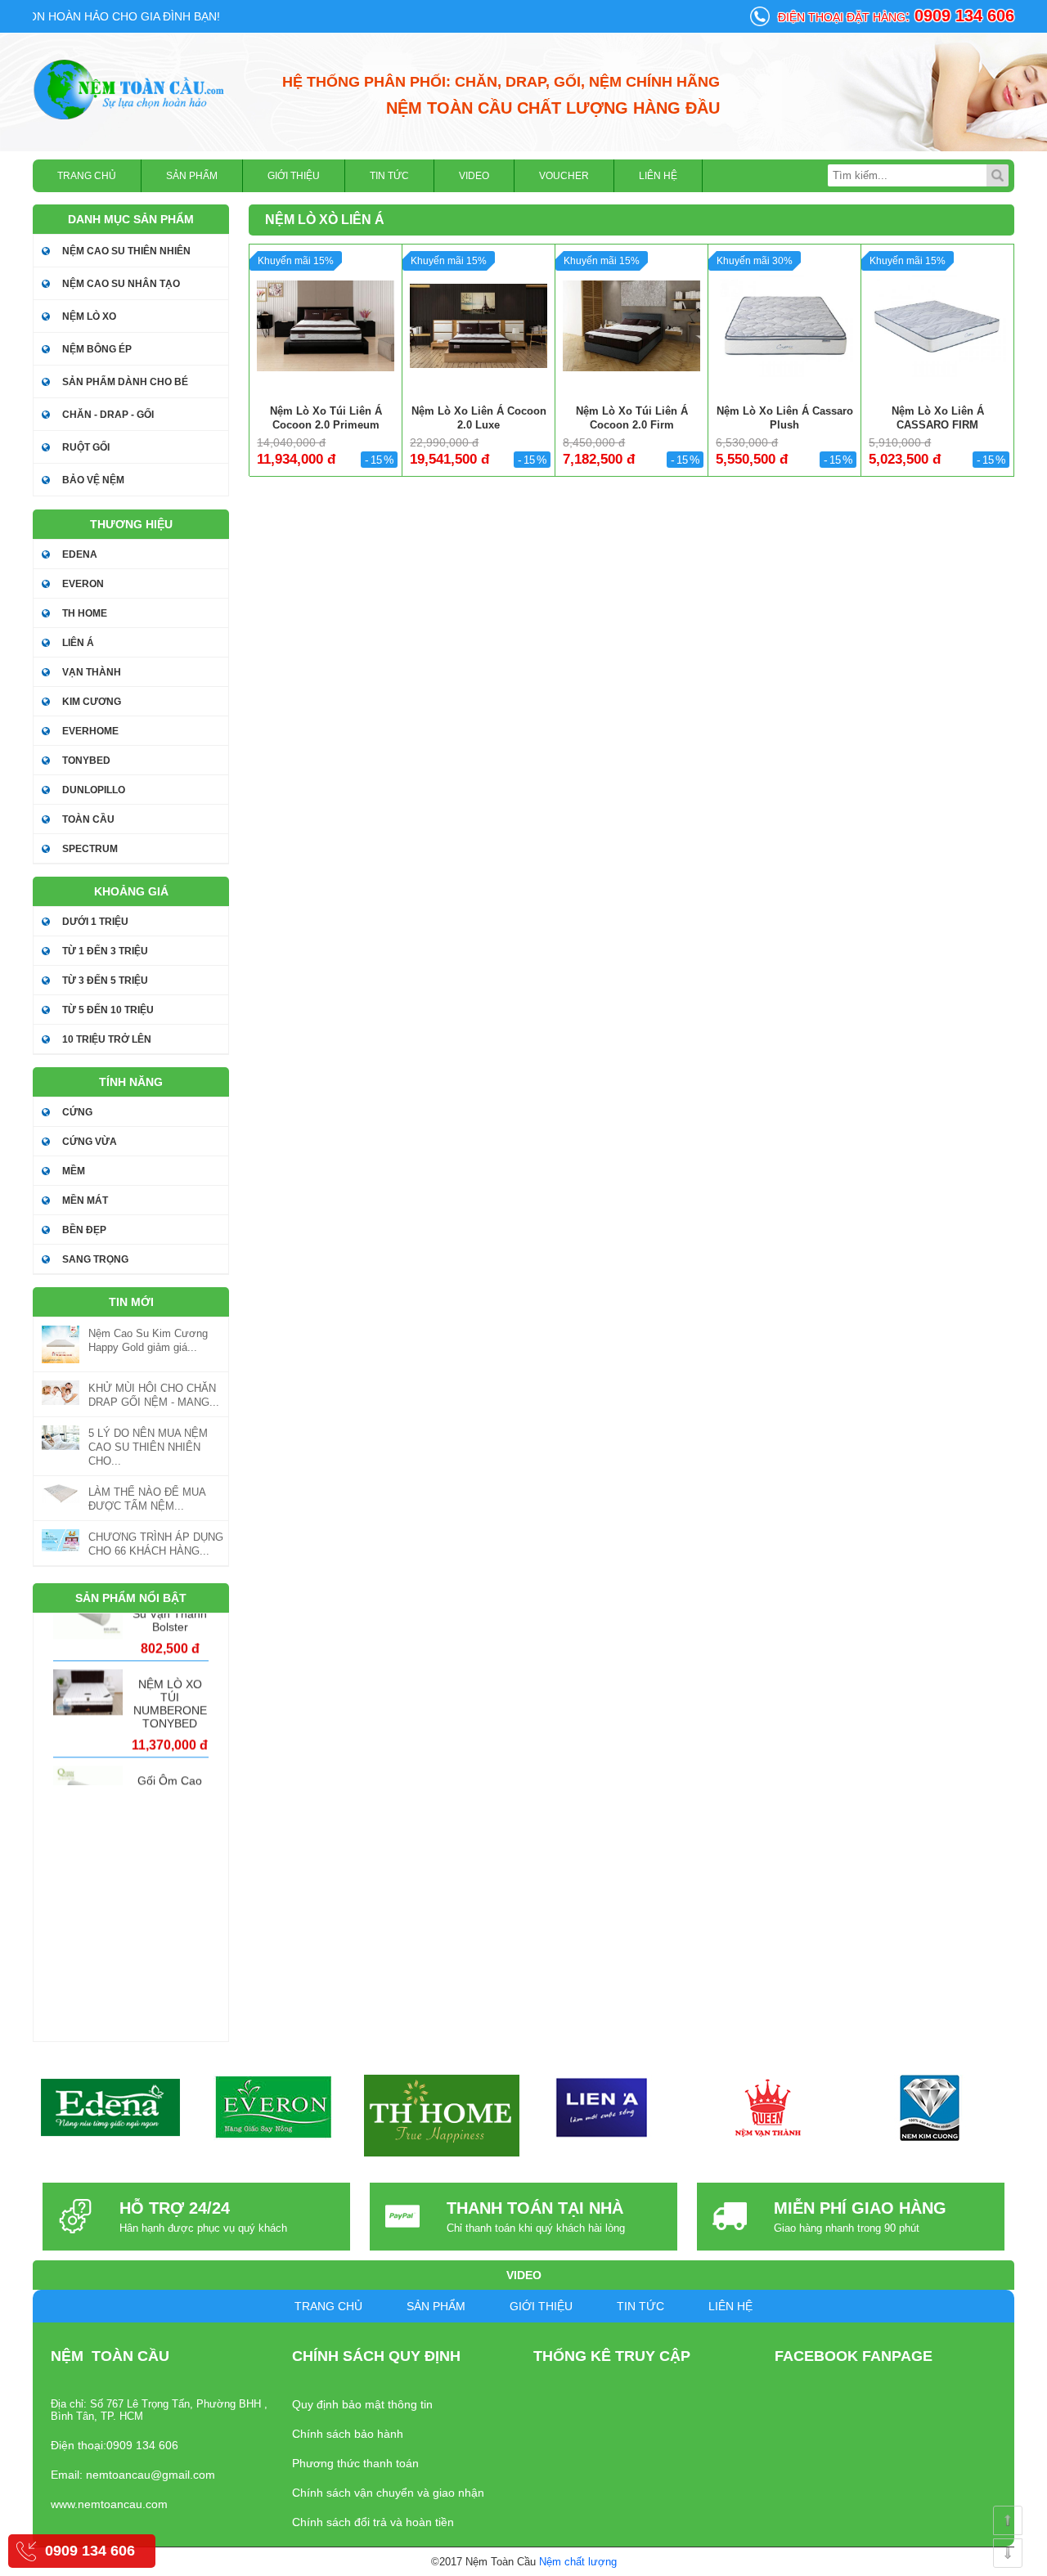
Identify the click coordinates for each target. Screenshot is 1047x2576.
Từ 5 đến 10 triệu (108, 1010)
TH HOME (85, 613)
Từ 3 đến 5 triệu (105, 981)
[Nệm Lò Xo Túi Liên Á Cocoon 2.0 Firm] (631, 325)
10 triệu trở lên (107, 1039)
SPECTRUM (90, 849)
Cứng (77, 1112)
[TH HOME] (442, 2116)
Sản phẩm (192, 176)
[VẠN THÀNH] (765, 2108)
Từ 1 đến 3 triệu (105, 951)
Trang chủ (87, 176)
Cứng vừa (90, 1142)
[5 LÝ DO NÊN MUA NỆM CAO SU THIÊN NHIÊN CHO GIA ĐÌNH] (61, 1438)
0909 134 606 (90, 2551)
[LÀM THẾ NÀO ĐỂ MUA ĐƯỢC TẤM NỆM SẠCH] (61, 1494)
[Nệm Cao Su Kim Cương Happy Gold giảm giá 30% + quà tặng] (61, 1344)
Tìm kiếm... (998, 175)
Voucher (564, 176)
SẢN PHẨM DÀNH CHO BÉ (125, 382)
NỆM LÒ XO (89, 316)
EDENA (80, 554)
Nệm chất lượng (578, 2562)
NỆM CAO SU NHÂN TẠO (121, 284)
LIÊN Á (78, 643)
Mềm (74, 1171)
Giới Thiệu (294, 176)
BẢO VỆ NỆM (93, 480)
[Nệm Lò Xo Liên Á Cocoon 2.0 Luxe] (478, 325)
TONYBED (86, 761)
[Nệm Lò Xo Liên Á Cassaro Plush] (784, 325)
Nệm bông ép (97, 349)
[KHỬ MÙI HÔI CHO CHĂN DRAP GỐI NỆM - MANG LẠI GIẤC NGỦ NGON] (61, 1393)
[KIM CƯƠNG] (929, 2108)
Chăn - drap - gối (108, 415)
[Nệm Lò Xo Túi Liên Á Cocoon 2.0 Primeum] (325, 325)
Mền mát (85, 1200)
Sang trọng (95, 1259)
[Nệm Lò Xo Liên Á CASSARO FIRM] (937, 325)
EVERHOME (90, 731)
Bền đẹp (84, 1230)
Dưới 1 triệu (95, 922)
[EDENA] (111, 2108)
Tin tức (389, 176)
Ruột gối (86, 447)
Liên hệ (658, 176)
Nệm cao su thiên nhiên (126, 251)
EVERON (83, 584)
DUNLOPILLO (94, 790)
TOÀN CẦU (88, 819)
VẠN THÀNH (92, 672)
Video (474, 176)
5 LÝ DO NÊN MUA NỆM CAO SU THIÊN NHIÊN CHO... (148, 1447)
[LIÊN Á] (602, 2108)
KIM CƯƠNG (92, 702)
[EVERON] (274, 2108)
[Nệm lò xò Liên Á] (131, 89)
